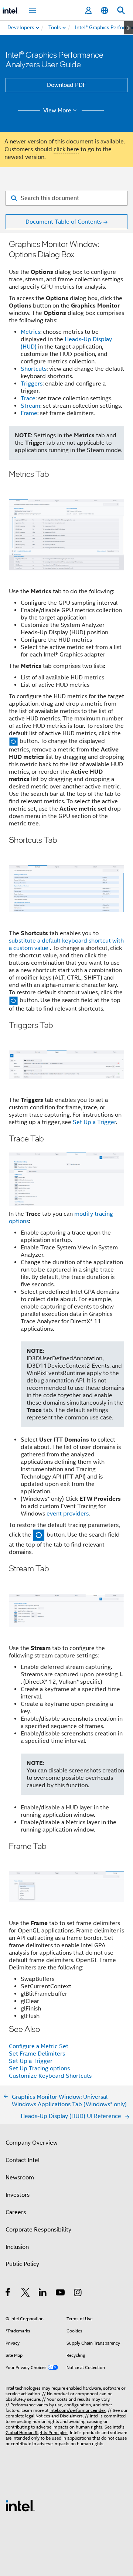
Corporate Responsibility (38, 2230)
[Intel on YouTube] (61, 2294)
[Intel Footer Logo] (20, 2505)
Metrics (30, 332)
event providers (68, 1514)
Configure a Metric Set (39, 2046)
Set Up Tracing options (39, 2068)
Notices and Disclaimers (59, 2416)
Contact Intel (23, 2160)
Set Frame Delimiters (37, 2054)
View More (57, 111)
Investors (18, 2195)
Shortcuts (34, 369)
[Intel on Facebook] (8, 2294)
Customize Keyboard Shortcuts (50, 2076)
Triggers (32, 384)
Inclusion (17, 2247)
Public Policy (22, 2264)
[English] (105, 11)
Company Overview (32, 2143)
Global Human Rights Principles (37, 2432)
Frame (29, 413)
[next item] (128, 28)
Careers (16, 2212)
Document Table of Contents (64, 222)
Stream (30, 406)
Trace (28, 398)
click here (66, 149)
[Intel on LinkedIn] (43, 2294)
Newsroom (20, 2178)
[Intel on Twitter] (26, 2294)
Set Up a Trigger (94, 1122)
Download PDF (66, 85)
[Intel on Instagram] (78, 2294)
